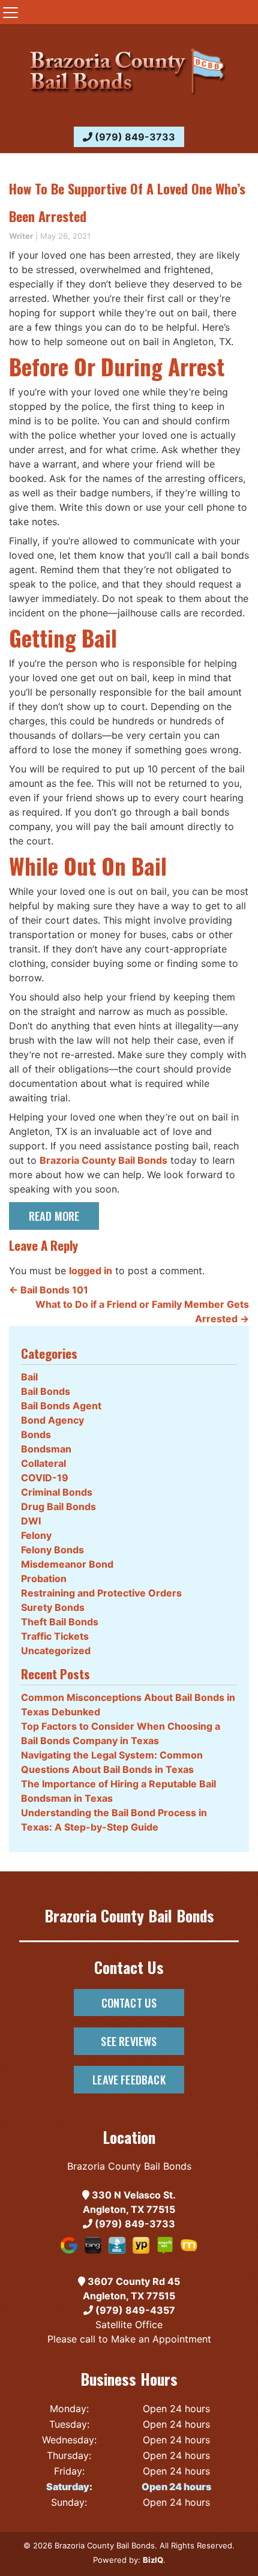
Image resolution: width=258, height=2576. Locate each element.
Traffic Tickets (55, 1636)
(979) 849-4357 (134, 2310)
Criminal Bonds (57, 1492)
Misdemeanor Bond (67, 1564)
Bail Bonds (46, 1391)
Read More (54, 1216)
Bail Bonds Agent (61, 1406)
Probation (44, 1578)
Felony (36, 1535)
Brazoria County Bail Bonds (103, 1160)
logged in (91, 1271)
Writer (21, 236)
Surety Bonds (53, 1607)
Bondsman (46, 1449)
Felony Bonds (52, 1550)
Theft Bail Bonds (60, 1622)
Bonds (36, 1434)
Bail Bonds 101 (49, 1290)
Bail (29, 1377)
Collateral (43, 1463)
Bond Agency (52, 1420)
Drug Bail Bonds (58, 1506)
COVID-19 (45, 1478)
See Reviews (129, 2041)
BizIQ (153, 2560)
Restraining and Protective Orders (101, 1593)
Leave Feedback (129, 2079)
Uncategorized (56, 1651)
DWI (31, 1521)
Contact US (129, 2003)
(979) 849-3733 (134, 137)
